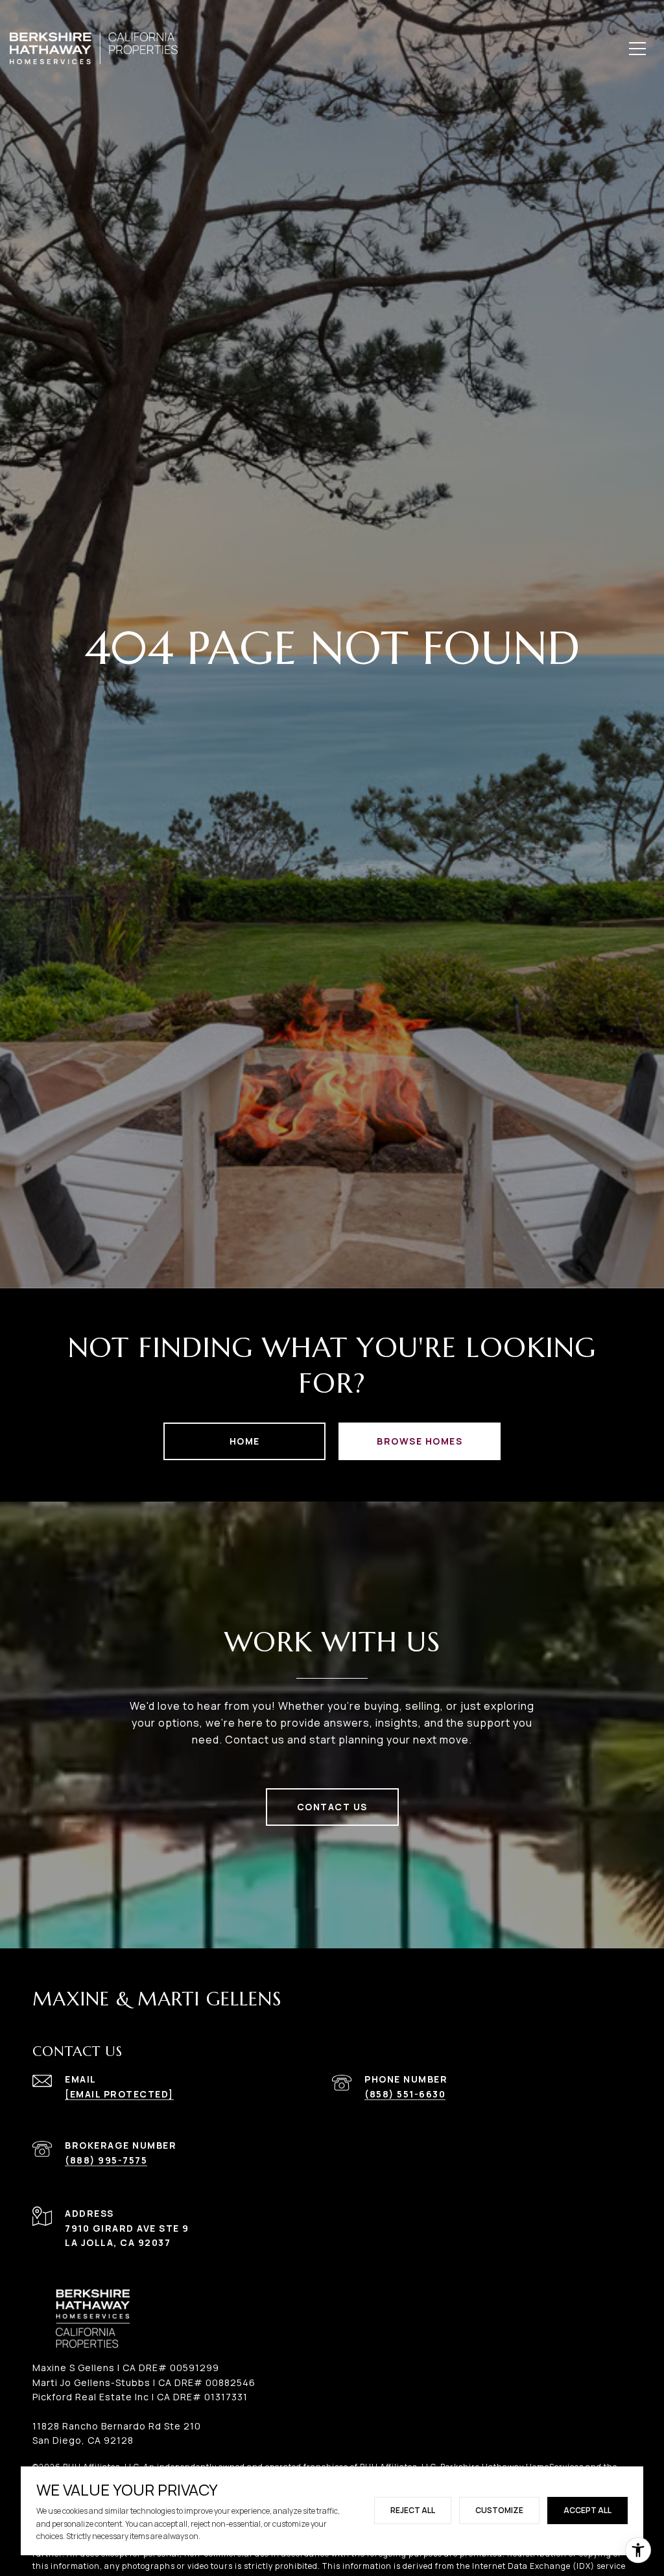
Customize (499, 2510)
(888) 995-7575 (106, 2160)
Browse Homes (420, 1441)
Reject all (413, 2510)
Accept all (587, 2510)
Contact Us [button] (332, 1807)
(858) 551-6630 (405, 2094)
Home (245, 1441)
